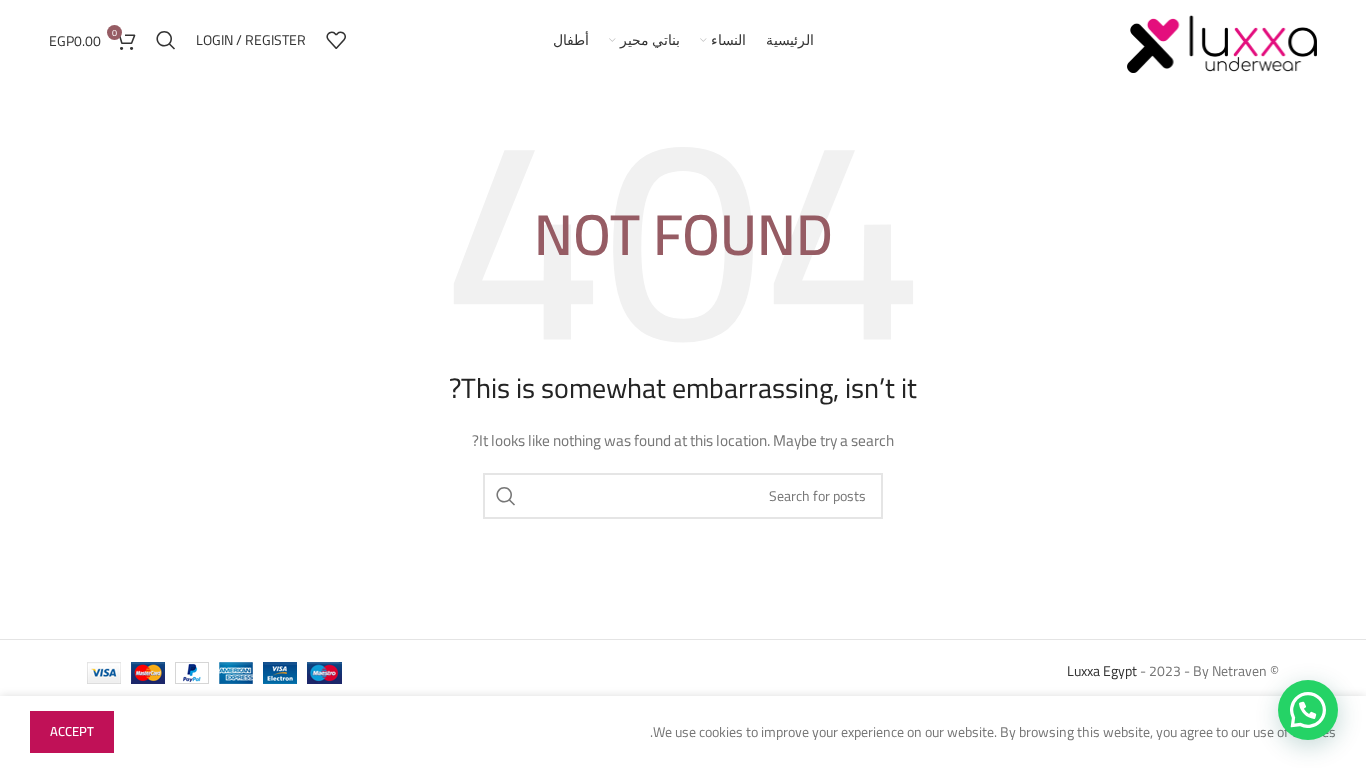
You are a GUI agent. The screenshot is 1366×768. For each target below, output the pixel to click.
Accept (72, 731)
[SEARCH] (506, 496)
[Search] (166, 40)
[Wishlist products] (336, 40)
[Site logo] (1222, 39)
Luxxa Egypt (1102, 671)
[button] (1308, 710)
